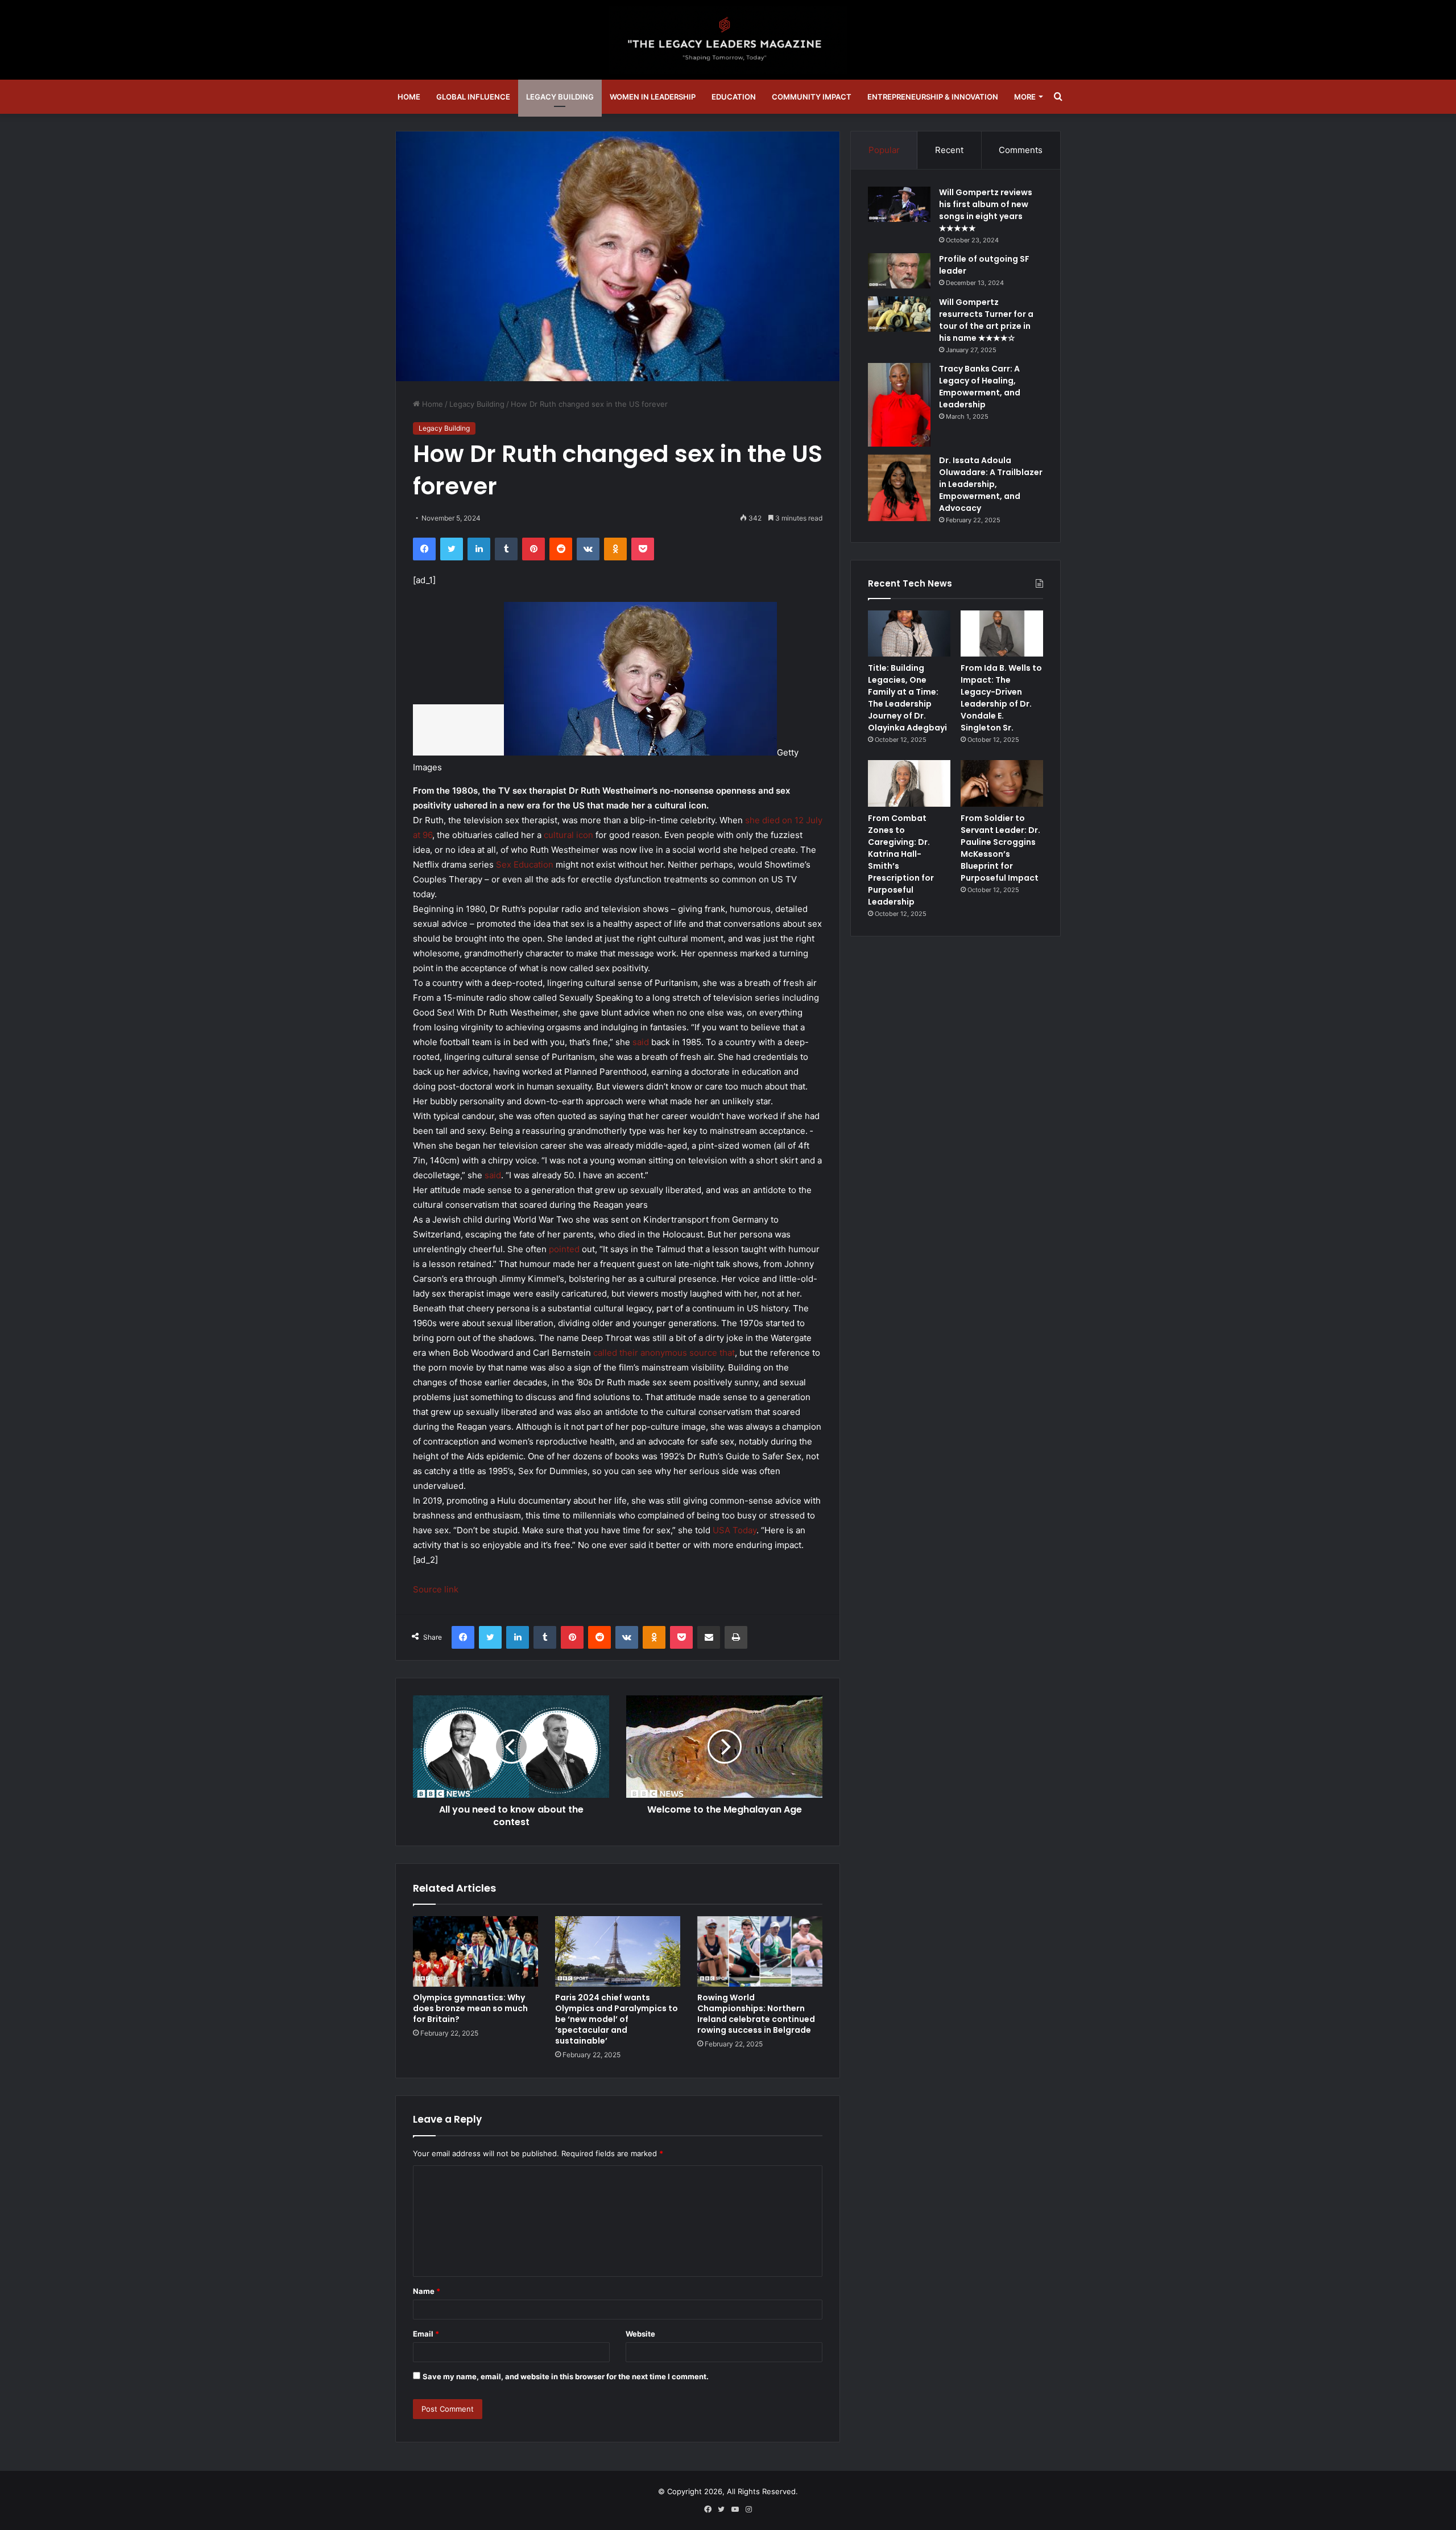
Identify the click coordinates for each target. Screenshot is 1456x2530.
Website (640, 2334)
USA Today (735, 1530)
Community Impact (812, 97)
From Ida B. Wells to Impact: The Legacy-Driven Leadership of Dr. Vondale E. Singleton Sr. (1001, 698)
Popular (884, 150)
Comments (1021, 150)
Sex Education (525, 864)
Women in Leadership (653, 97)
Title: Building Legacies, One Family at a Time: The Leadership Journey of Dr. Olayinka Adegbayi (907, 698)
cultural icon (568, 835)
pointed (564, 1249)
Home (409, 97)
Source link (436, 1589)
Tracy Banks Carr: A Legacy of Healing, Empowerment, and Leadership (980, 387)
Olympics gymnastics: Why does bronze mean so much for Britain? (470, 2008)
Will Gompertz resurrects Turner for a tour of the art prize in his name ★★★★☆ (986, 320)
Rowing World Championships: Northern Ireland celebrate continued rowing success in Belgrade (756, 2014)
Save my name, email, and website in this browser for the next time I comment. (566, 2376)
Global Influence (473, 97)
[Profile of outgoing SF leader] (899, 271)
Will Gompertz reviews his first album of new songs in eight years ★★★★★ (986, 210)
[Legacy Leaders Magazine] (728, 40)
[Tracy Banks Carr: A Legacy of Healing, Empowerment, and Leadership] (899, 405)
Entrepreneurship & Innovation (933, 97)
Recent (949, 150)
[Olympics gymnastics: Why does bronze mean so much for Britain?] (475, 1951)
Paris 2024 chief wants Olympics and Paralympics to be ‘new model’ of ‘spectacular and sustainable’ (617, 2019)
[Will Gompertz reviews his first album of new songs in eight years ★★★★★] (899, 204)
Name (427, 2291)
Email (426, 2334)
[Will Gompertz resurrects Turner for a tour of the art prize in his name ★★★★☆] (899, 314)
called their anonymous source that (664, 1353)
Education (734, 97)
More (1025, 97)
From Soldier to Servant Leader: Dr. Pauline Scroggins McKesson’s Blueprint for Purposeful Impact (1000, 848)
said (641, 1042)
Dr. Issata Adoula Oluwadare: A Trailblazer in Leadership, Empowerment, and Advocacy (991, 484)
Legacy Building (560, 97)
